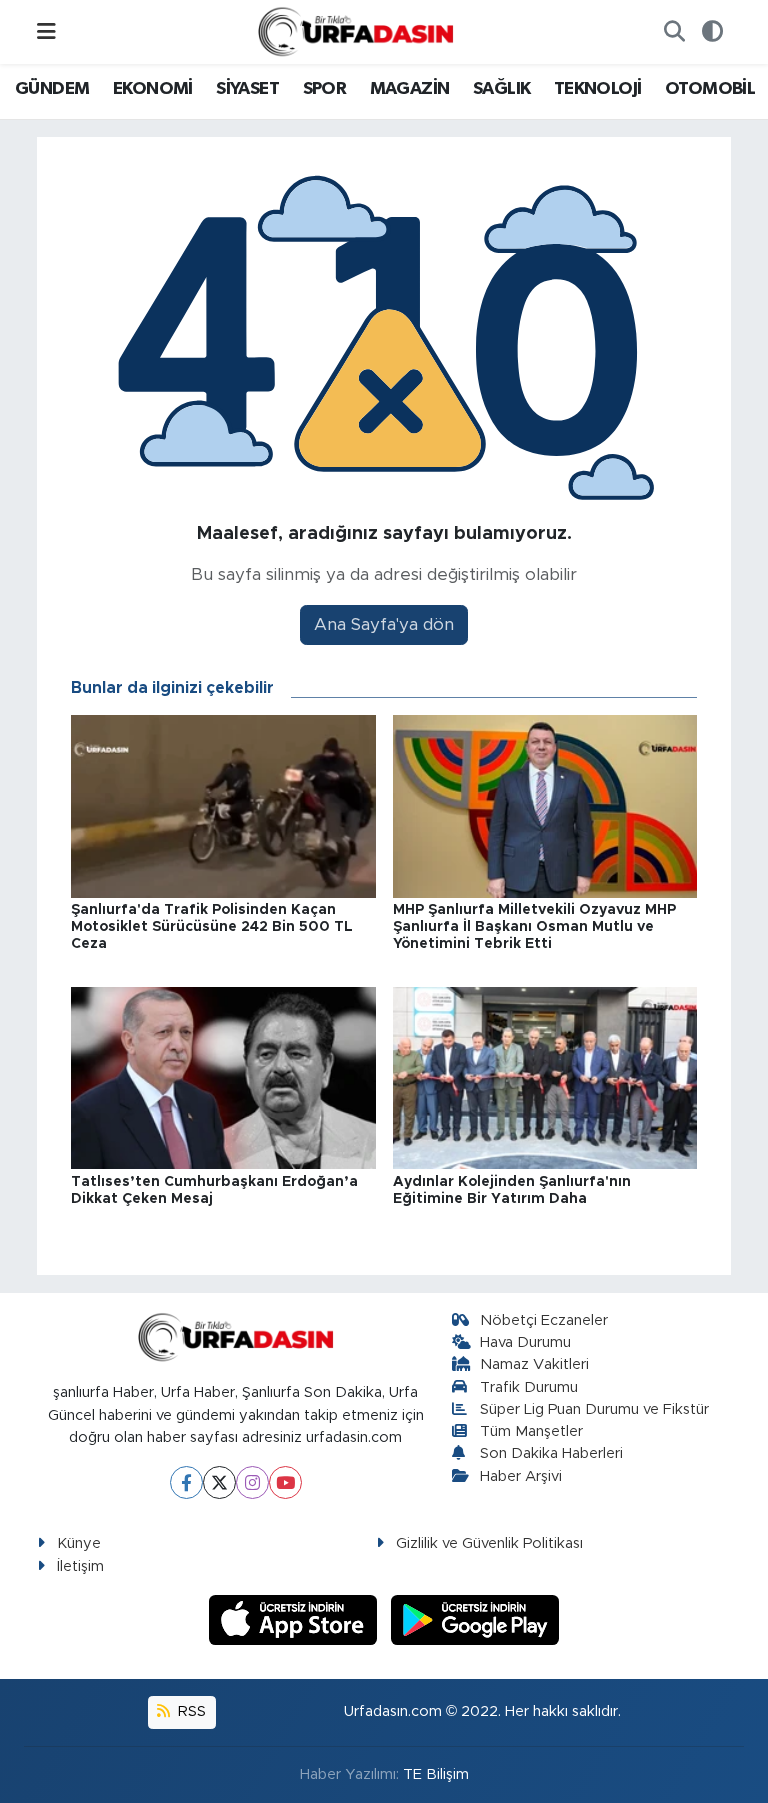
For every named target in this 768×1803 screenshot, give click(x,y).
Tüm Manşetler (531, 1431)
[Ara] (674, 32)
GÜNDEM (52, 89)
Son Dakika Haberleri (551, 1453)
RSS (190, 1711)
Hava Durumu (525, 1342)
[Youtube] (285, 1482)
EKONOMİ (153, 89)
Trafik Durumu (529, 1387)
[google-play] (475, 1618)
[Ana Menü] (46, 31)
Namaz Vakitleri (534, 1364)
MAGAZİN (410, 89)
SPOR (325, 89)
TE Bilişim (436, 1774)
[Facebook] (186, 1482)
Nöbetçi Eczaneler (544, 1320)
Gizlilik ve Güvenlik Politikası (489, 1543)
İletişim (80, 1566)
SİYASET (247, 89)
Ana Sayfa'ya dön (384, 624)
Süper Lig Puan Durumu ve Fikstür (594, 1409)
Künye (79, 1543)
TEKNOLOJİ (598, 89)
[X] (219, 1482)
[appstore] (296, 1618)
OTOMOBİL (710, 89)
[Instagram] (252, 1482)
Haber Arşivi (521, 1476)
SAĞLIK (501, 89)
